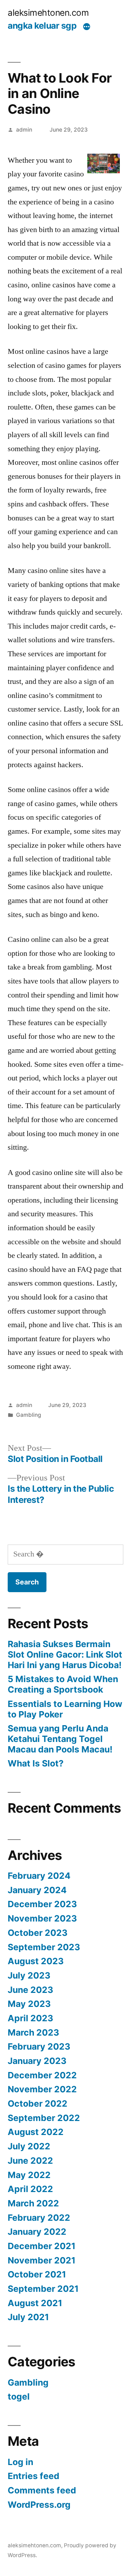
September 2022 (44, 2118)
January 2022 (37, 2232)
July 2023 (29, 1975)
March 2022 (33, 2203)
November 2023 (42, 1918)
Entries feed (34, 2476)
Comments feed (42, 2490)
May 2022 (29, 2175)
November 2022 (42, 2089)
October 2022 (38, 2103)
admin (24, 130)
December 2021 (42, 2246)
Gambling (29, 1415)
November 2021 (42, 2260)
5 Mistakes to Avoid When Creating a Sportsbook (63, 1684)
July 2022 (29, 2146)
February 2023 (39, 2046)
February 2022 (39, 2218)
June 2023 (30, 1990)
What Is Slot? (36, 1763)
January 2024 (37, 1890)
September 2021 (43, 2289)
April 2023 (30, 2018)
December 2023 (42, 1904)
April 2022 (30, 2189)
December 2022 (42, 2075)
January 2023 (37, 2061)
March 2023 (33, 2032)
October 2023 (38, 1933)
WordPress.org (39, 2505)
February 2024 (39, 1876)
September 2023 (44, 1947)
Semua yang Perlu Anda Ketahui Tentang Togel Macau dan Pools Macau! (60, 1739)
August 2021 (35, 2303)
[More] (87, 27)
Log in (20, 2462)
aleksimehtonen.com (48, 13)
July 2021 (28, 2317)
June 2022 (30, 2161)
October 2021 (37, 2274)
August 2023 (36, 1961)
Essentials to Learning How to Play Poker (65, 1709)
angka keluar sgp (42, 26)
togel (19, 2396)
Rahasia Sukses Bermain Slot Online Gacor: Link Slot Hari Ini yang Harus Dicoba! (65, 1654)
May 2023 (29, 2004)
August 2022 (36, 2132)
